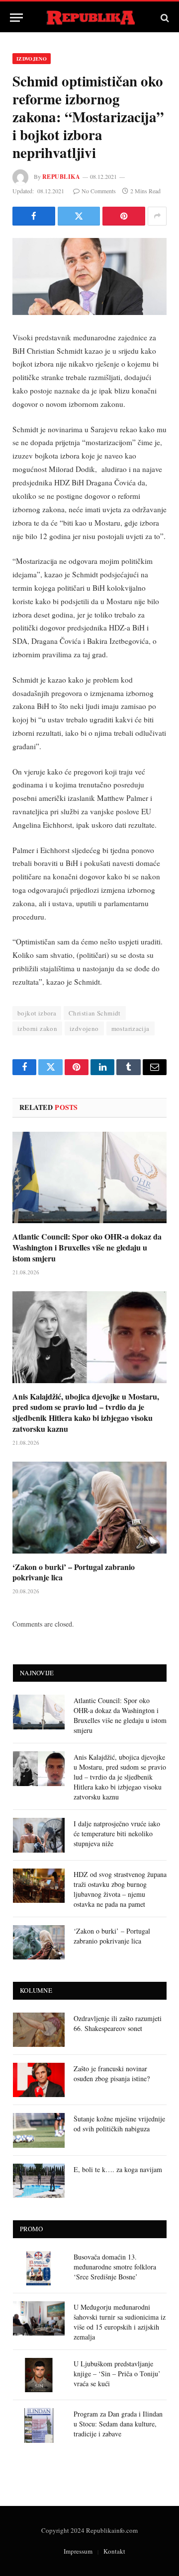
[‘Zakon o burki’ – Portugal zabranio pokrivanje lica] (89, 1508)
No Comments (99, 191)
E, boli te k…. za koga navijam (118, 2169)
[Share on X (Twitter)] (79, 216)
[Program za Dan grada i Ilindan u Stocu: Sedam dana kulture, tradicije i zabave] (39, 2425)
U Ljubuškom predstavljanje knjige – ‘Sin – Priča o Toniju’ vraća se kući (117, 2374)
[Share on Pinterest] (124, 216)
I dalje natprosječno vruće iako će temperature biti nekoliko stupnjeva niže (117, 1834)
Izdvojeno (32, 59)
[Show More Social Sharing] (157, 216)
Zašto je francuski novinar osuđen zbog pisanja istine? (112, 2073)
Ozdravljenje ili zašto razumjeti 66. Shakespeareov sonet (118, 2023)
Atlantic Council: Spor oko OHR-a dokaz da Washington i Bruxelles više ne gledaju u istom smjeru (87, 1247)
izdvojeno (84, 1028)
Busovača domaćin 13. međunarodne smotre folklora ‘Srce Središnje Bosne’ (115, 2267)
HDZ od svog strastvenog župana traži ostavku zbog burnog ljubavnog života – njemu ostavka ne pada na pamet (120, 1889)
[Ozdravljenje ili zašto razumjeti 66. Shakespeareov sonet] (39, 2030)
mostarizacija (131, 1028)
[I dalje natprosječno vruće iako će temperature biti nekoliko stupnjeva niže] (39, 1835)
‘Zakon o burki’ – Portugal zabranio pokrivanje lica (74, 1572)
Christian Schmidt (95, 1013)
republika (61, 177)
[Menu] (16, 18)
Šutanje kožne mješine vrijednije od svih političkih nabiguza (119, 2124)
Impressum (78, 2551)
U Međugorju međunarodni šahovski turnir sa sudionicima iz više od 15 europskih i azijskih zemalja (120, 2322)
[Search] (164, 18)
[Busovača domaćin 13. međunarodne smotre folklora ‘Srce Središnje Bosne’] (39, 2268)
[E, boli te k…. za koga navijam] (39, 2181)
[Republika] (90, 18)
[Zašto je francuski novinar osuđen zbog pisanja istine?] (39, 2080)
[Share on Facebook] (34, 216)
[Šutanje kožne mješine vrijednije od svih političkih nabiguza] (39, 2130)
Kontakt (114, 2551)
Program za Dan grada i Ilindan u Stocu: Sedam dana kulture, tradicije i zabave (118, 2424)
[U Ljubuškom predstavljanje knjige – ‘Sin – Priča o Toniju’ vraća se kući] (39, 2375)
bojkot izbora (37, 1013)
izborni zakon (37, 1028)
